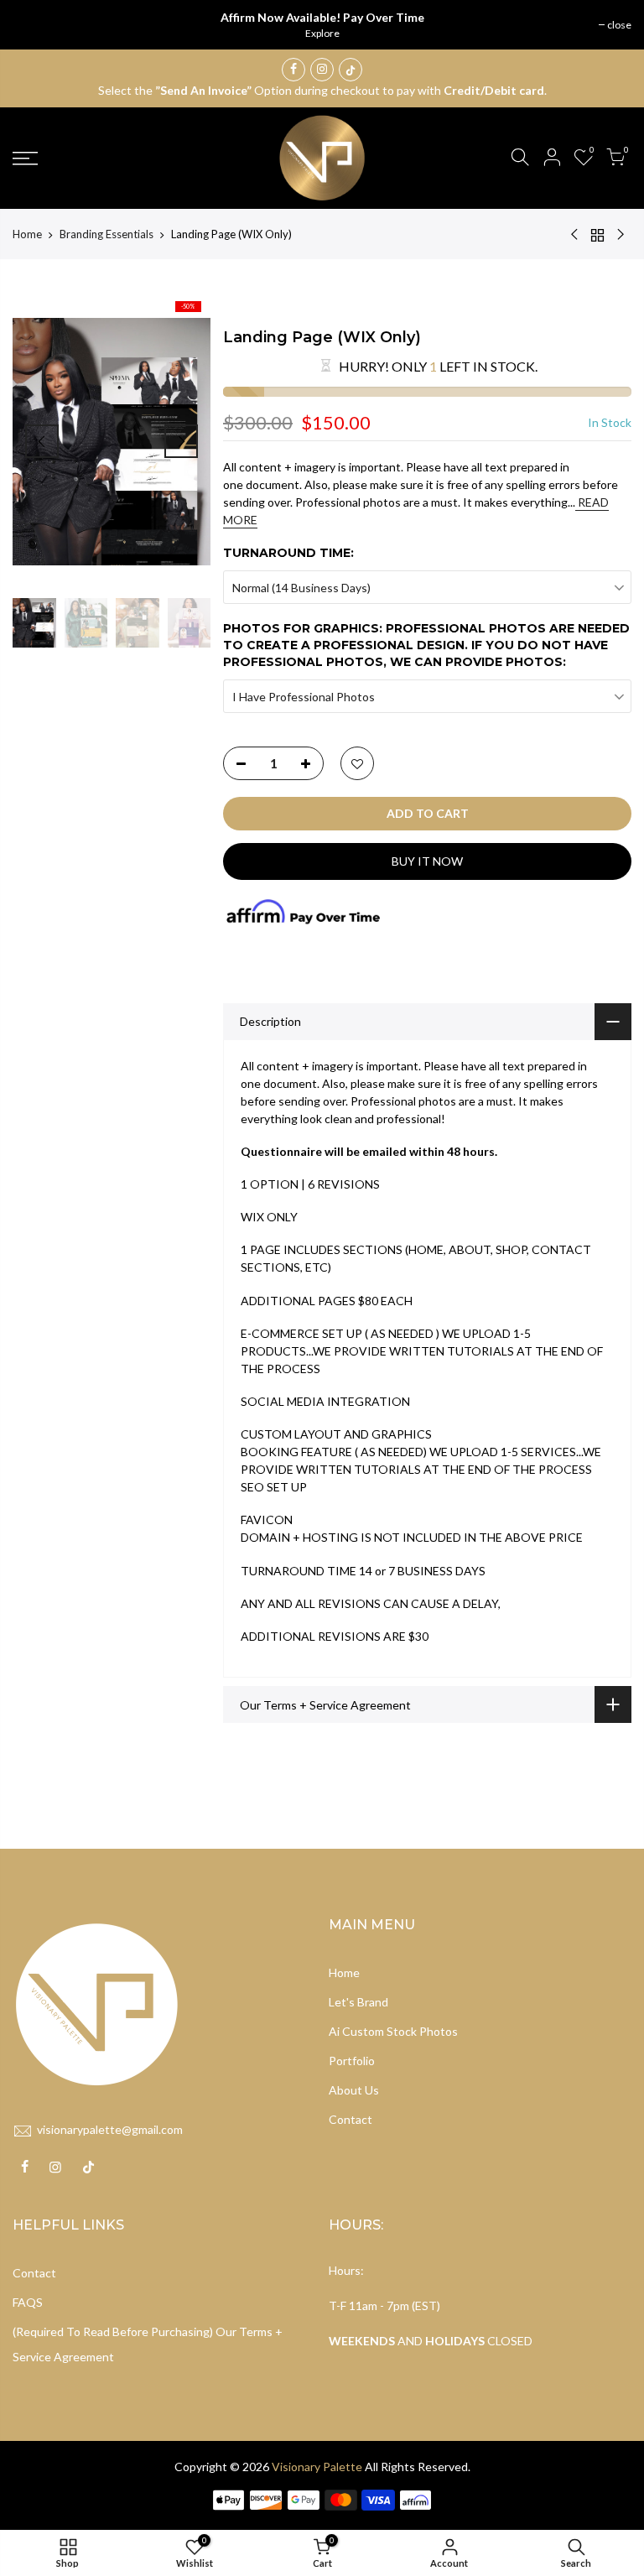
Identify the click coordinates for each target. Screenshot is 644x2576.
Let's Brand (358, 2002)
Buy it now (427, 861)
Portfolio (352, 2061)
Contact (351, 2119)
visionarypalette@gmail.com (110, 2129)
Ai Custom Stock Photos (393, 2031)
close (619, 25)
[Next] (181, 441)
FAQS (28, 2302)
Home (27, 234)
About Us (354, 2090)
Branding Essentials (106, 234)
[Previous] (42, 441)
